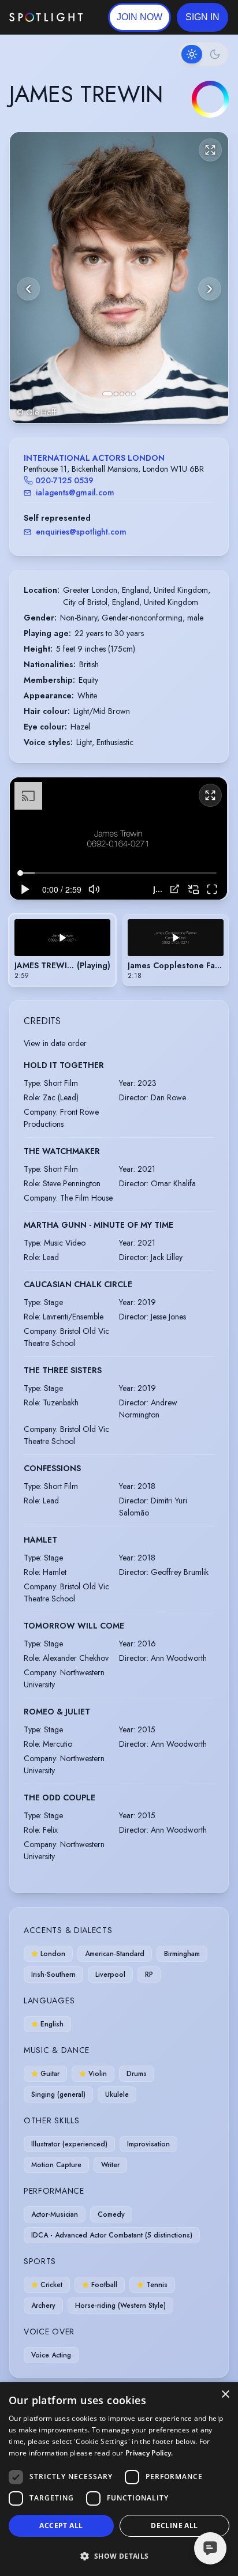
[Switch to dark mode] (203, 54)
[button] (202, 17)
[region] (118, 838)
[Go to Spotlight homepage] (46, 17)
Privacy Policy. (149, 2453)
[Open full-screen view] (210, 150)
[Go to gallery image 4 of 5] (128, 394)
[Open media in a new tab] (175, 889)
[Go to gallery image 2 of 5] (116, 394)
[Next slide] (210, 289)
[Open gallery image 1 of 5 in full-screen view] (119, 278)
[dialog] (119, 2479)
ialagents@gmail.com (75, 492)
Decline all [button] (174, 2526)
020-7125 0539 (64, 480)
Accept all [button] (61, 2526)
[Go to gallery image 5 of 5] (133, 394)
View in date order (55, 1043)
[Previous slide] (28, 289)
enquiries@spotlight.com (81, 532)
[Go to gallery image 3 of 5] (122, 394)
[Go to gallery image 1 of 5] (107, 394)
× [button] (225, 2395)
